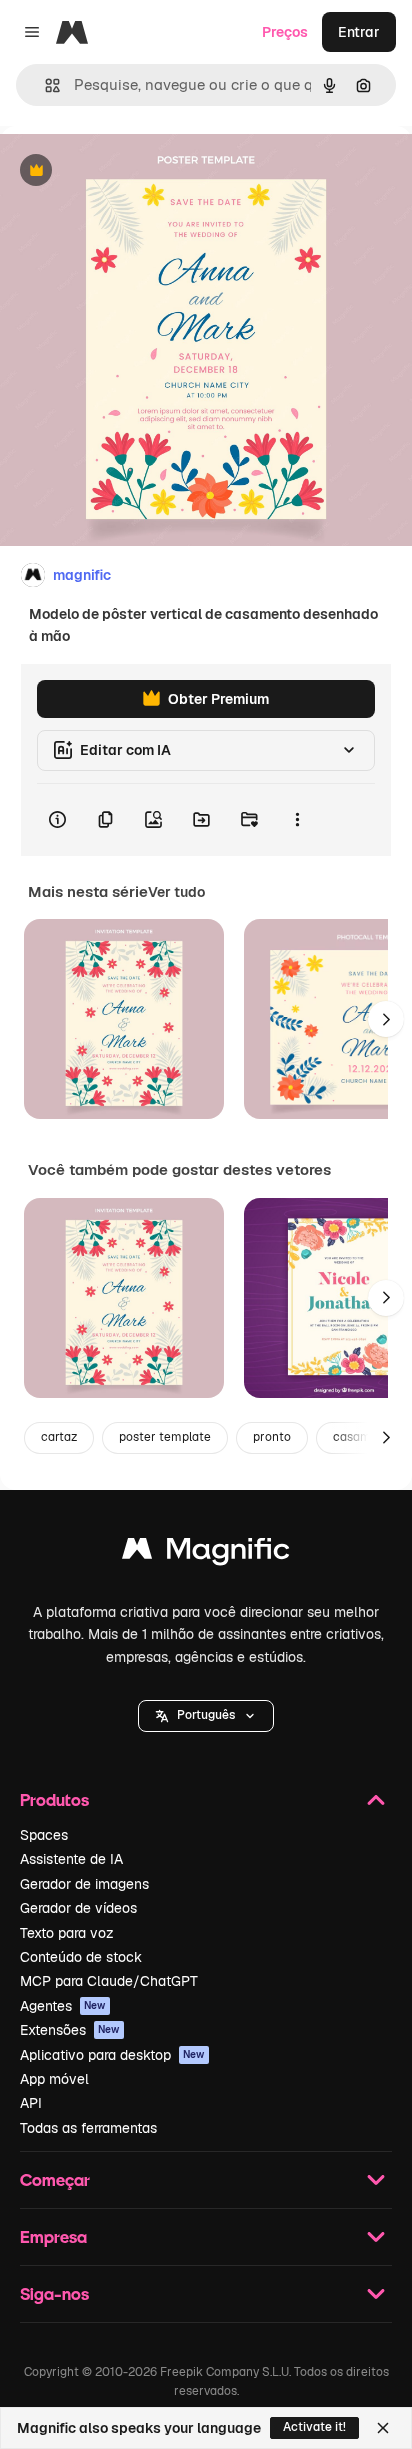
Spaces (44, 1835)
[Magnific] (206, 1553)
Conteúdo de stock (81, 1957)
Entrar (359, 32)
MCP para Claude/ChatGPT (109, 1981)
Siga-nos (54, 2293)
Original (128, 171)
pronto (272, 1437)
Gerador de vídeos (78, 1908)
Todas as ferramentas (88, 2128)
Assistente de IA (71, 1859)
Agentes (63, 2006)
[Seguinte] (386, 1019)
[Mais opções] (297, 820)
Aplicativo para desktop (112, 2055)
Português (206, 1715)
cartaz (59, 1437)
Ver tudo (176, 892)
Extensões (70, 2030)
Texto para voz (67, 1933)
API (31, 2103)
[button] (206, 1716)
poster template (165, 1437)
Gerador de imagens (84, 1884)
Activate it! (314, 2427)
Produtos (54, 1799)
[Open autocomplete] (44, 85)
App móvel (54, 2079)
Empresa (53, 2236)
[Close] (383, 2428)
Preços (285, 32)
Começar (55, 2179)
